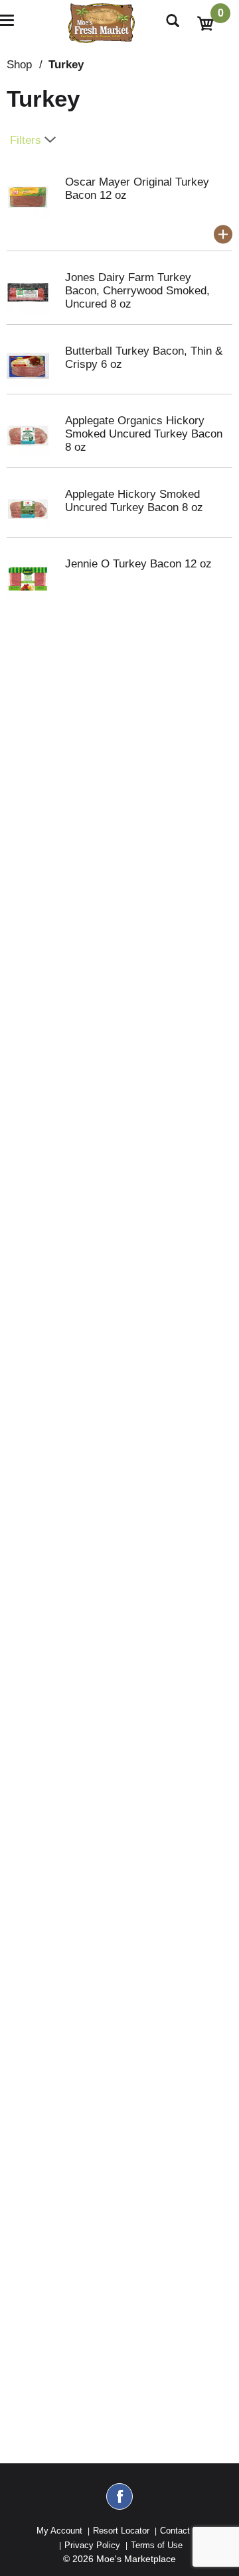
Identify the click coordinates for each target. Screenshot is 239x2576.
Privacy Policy (92, 2545)
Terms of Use (157, 2545)
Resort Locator (121, 2531)
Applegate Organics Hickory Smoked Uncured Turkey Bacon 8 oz (144, 434)
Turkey (66, 65)
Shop (19, 65)
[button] (223, 235)
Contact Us (182, 2531)
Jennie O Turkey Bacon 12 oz (138, 564)
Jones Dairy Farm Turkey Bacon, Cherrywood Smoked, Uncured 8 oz (137, 291)
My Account (59, 2531)
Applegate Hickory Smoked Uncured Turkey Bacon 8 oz (134, 501)
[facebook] (119, 2502)
